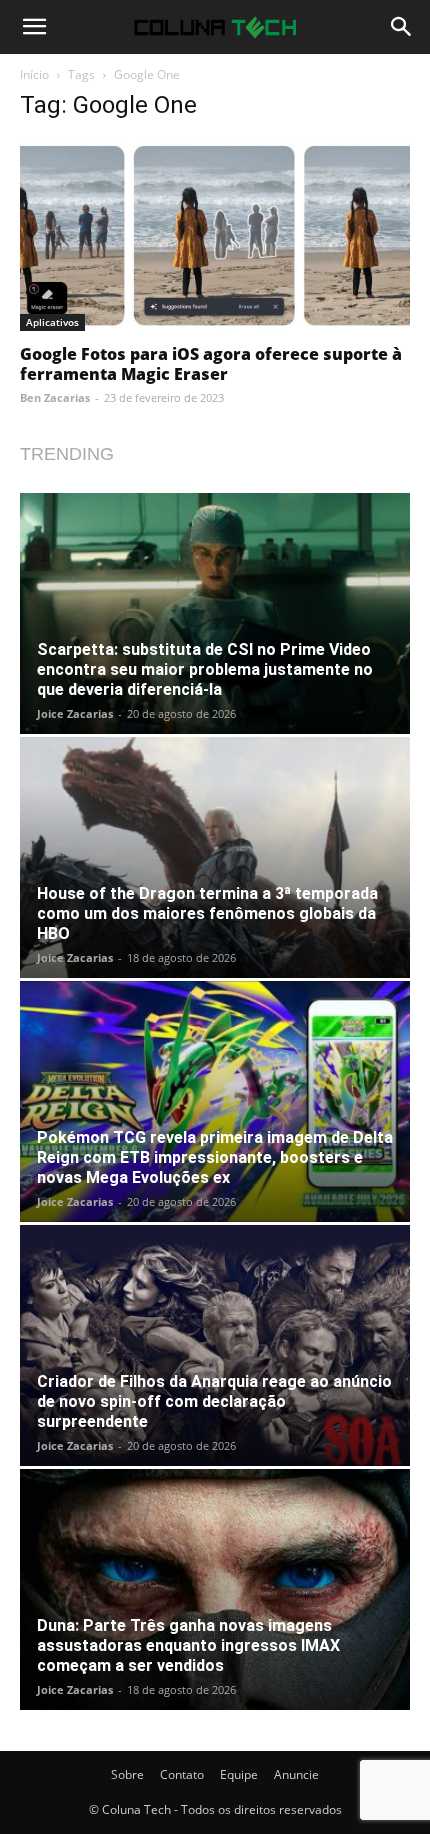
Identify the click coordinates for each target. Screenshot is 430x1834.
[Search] (402, 27)
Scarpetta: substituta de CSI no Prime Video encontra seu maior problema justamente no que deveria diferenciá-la (205, 669)
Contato (182, 1774)
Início (34, 74)
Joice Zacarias (75, 713)
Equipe (239, 1774)
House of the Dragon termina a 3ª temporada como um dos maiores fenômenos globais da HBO (207, 913)
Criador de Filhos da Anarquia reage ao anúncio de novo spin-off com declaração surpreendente (214, 1401)
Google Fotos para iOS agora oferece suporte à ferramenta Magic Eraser (211, 364)
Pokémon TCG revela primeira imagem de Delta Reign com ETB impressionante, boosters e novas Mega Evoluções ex (215, 1157)
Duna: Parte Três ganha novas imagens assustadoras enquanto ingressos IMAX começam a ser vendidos (188, 1645)
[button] (34, 27)
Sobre (127, 1774)
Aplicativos (52, 322)
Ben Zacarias (55, 397)
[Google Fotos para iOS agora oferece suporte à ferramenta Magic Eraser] (215, 235)
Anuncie (296, 1774)
